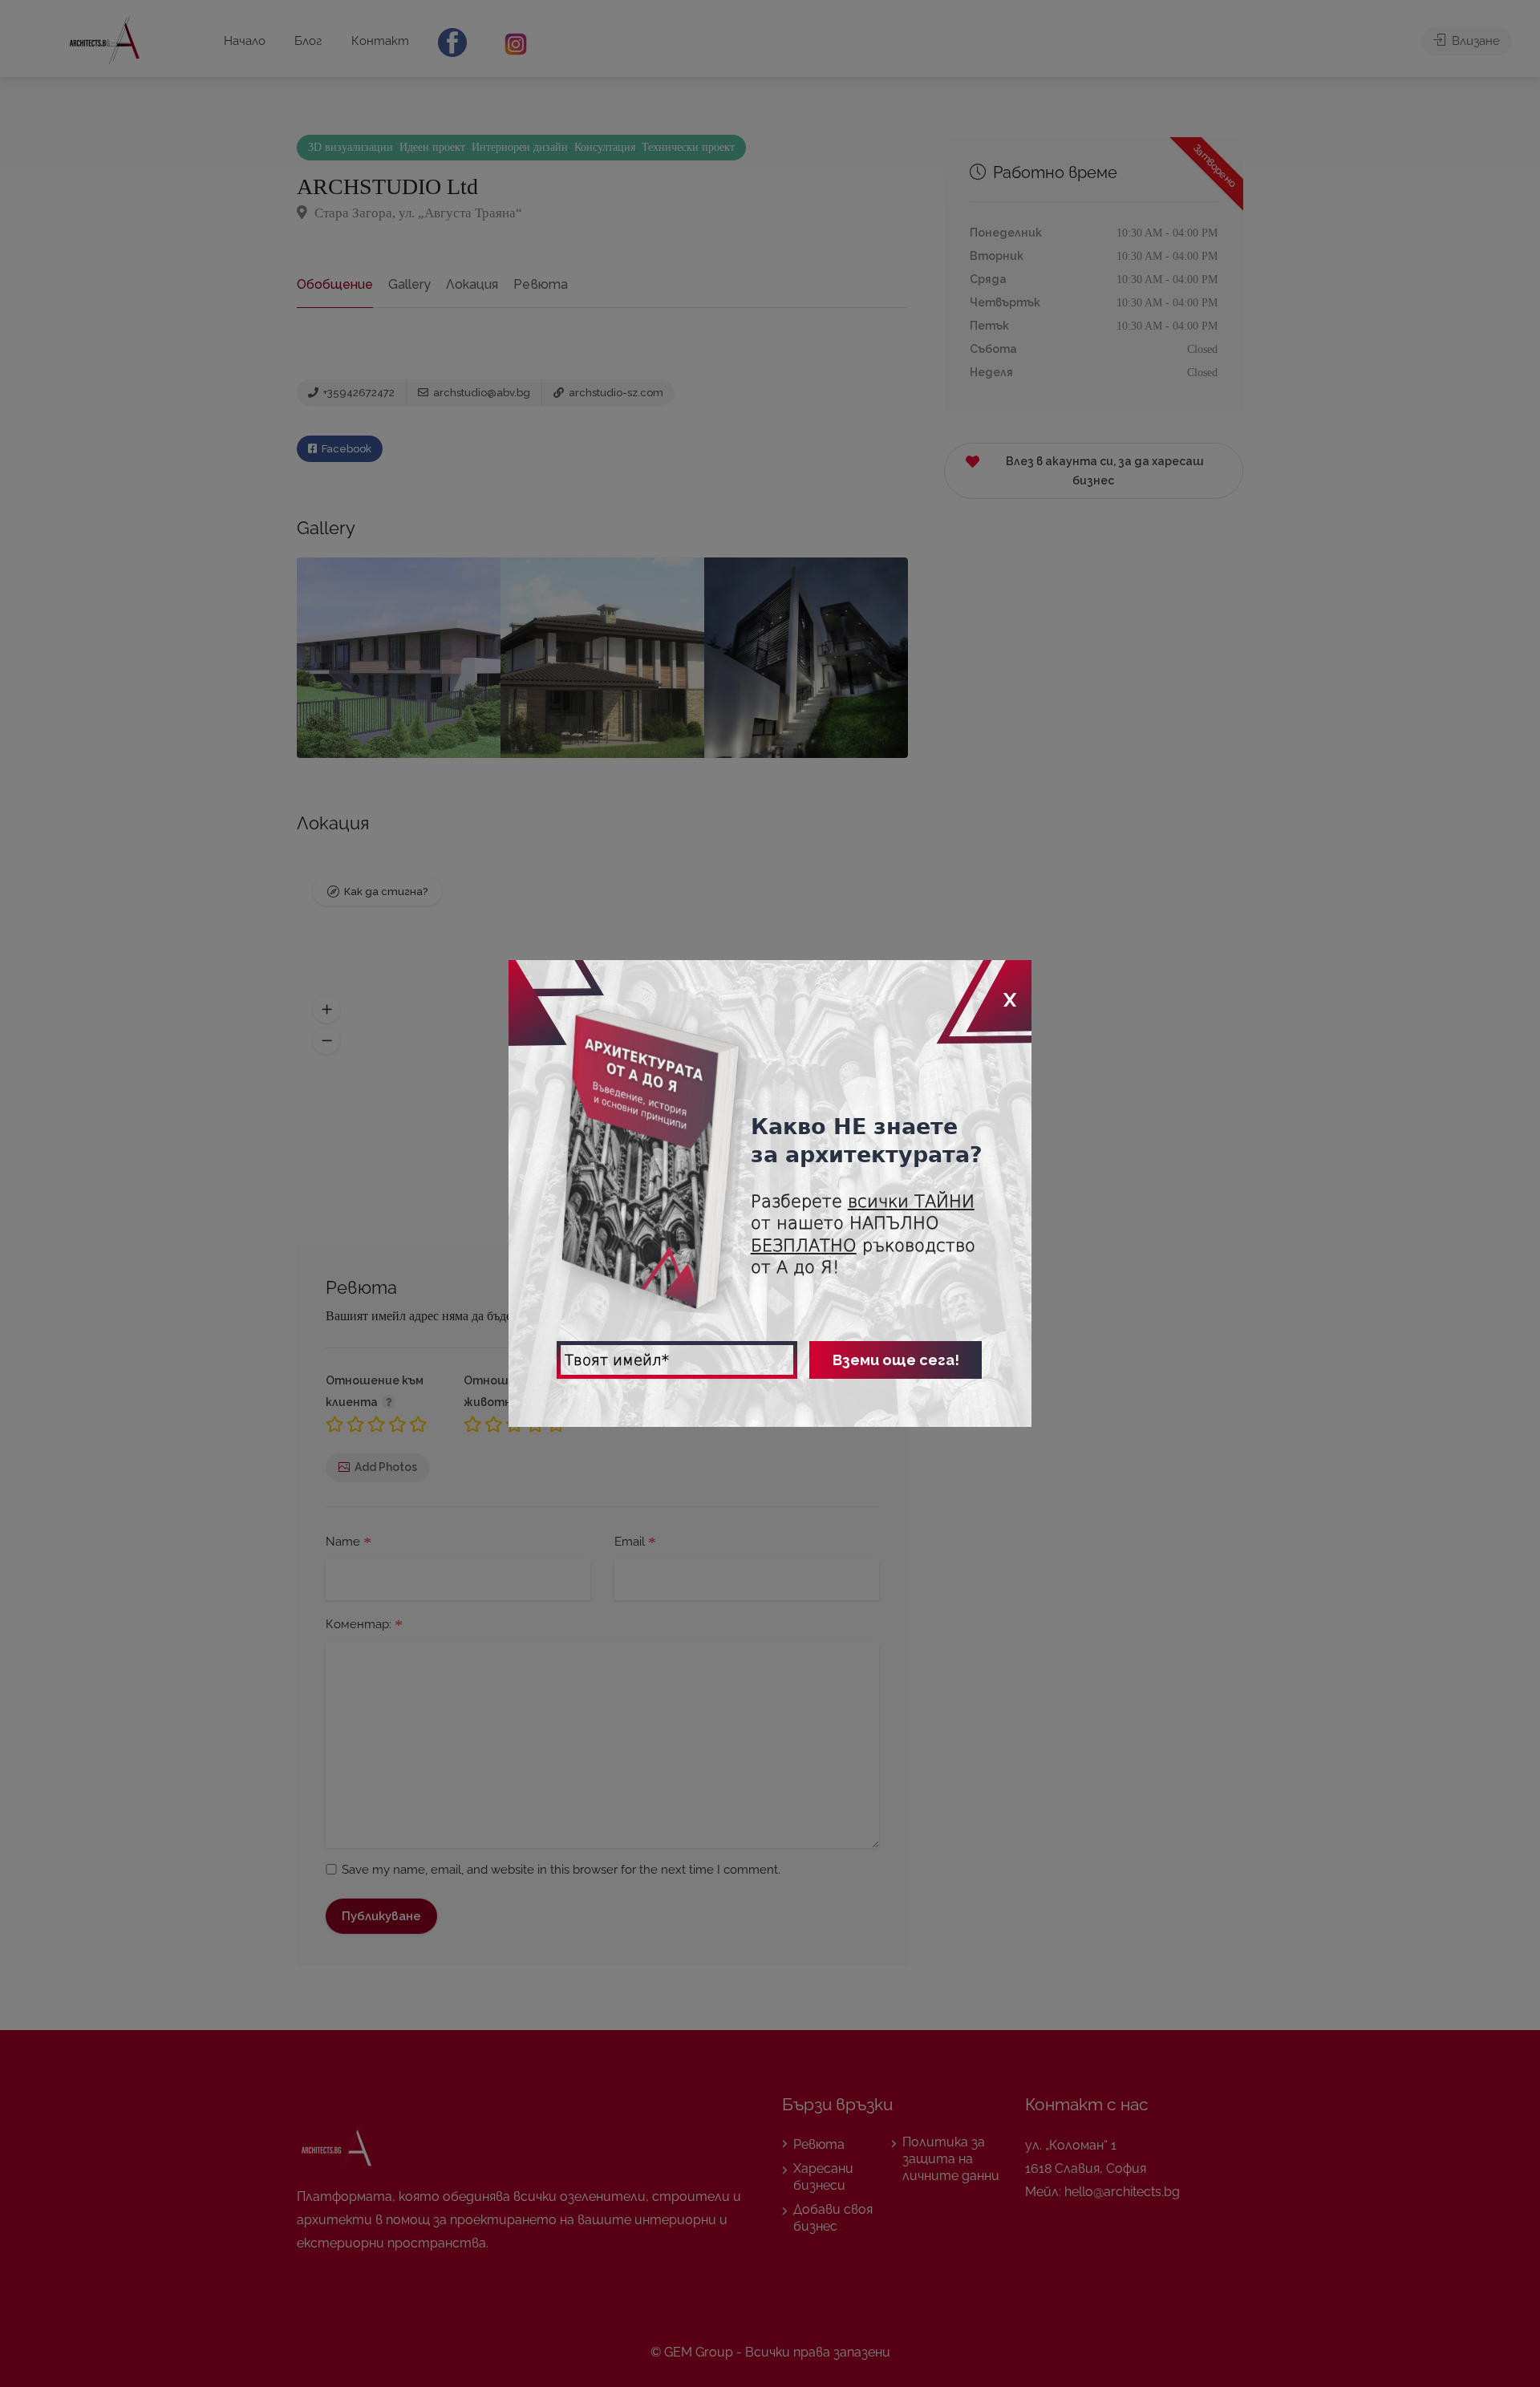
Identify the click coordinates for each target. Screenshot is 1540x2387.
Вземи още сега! (896, 1360)
